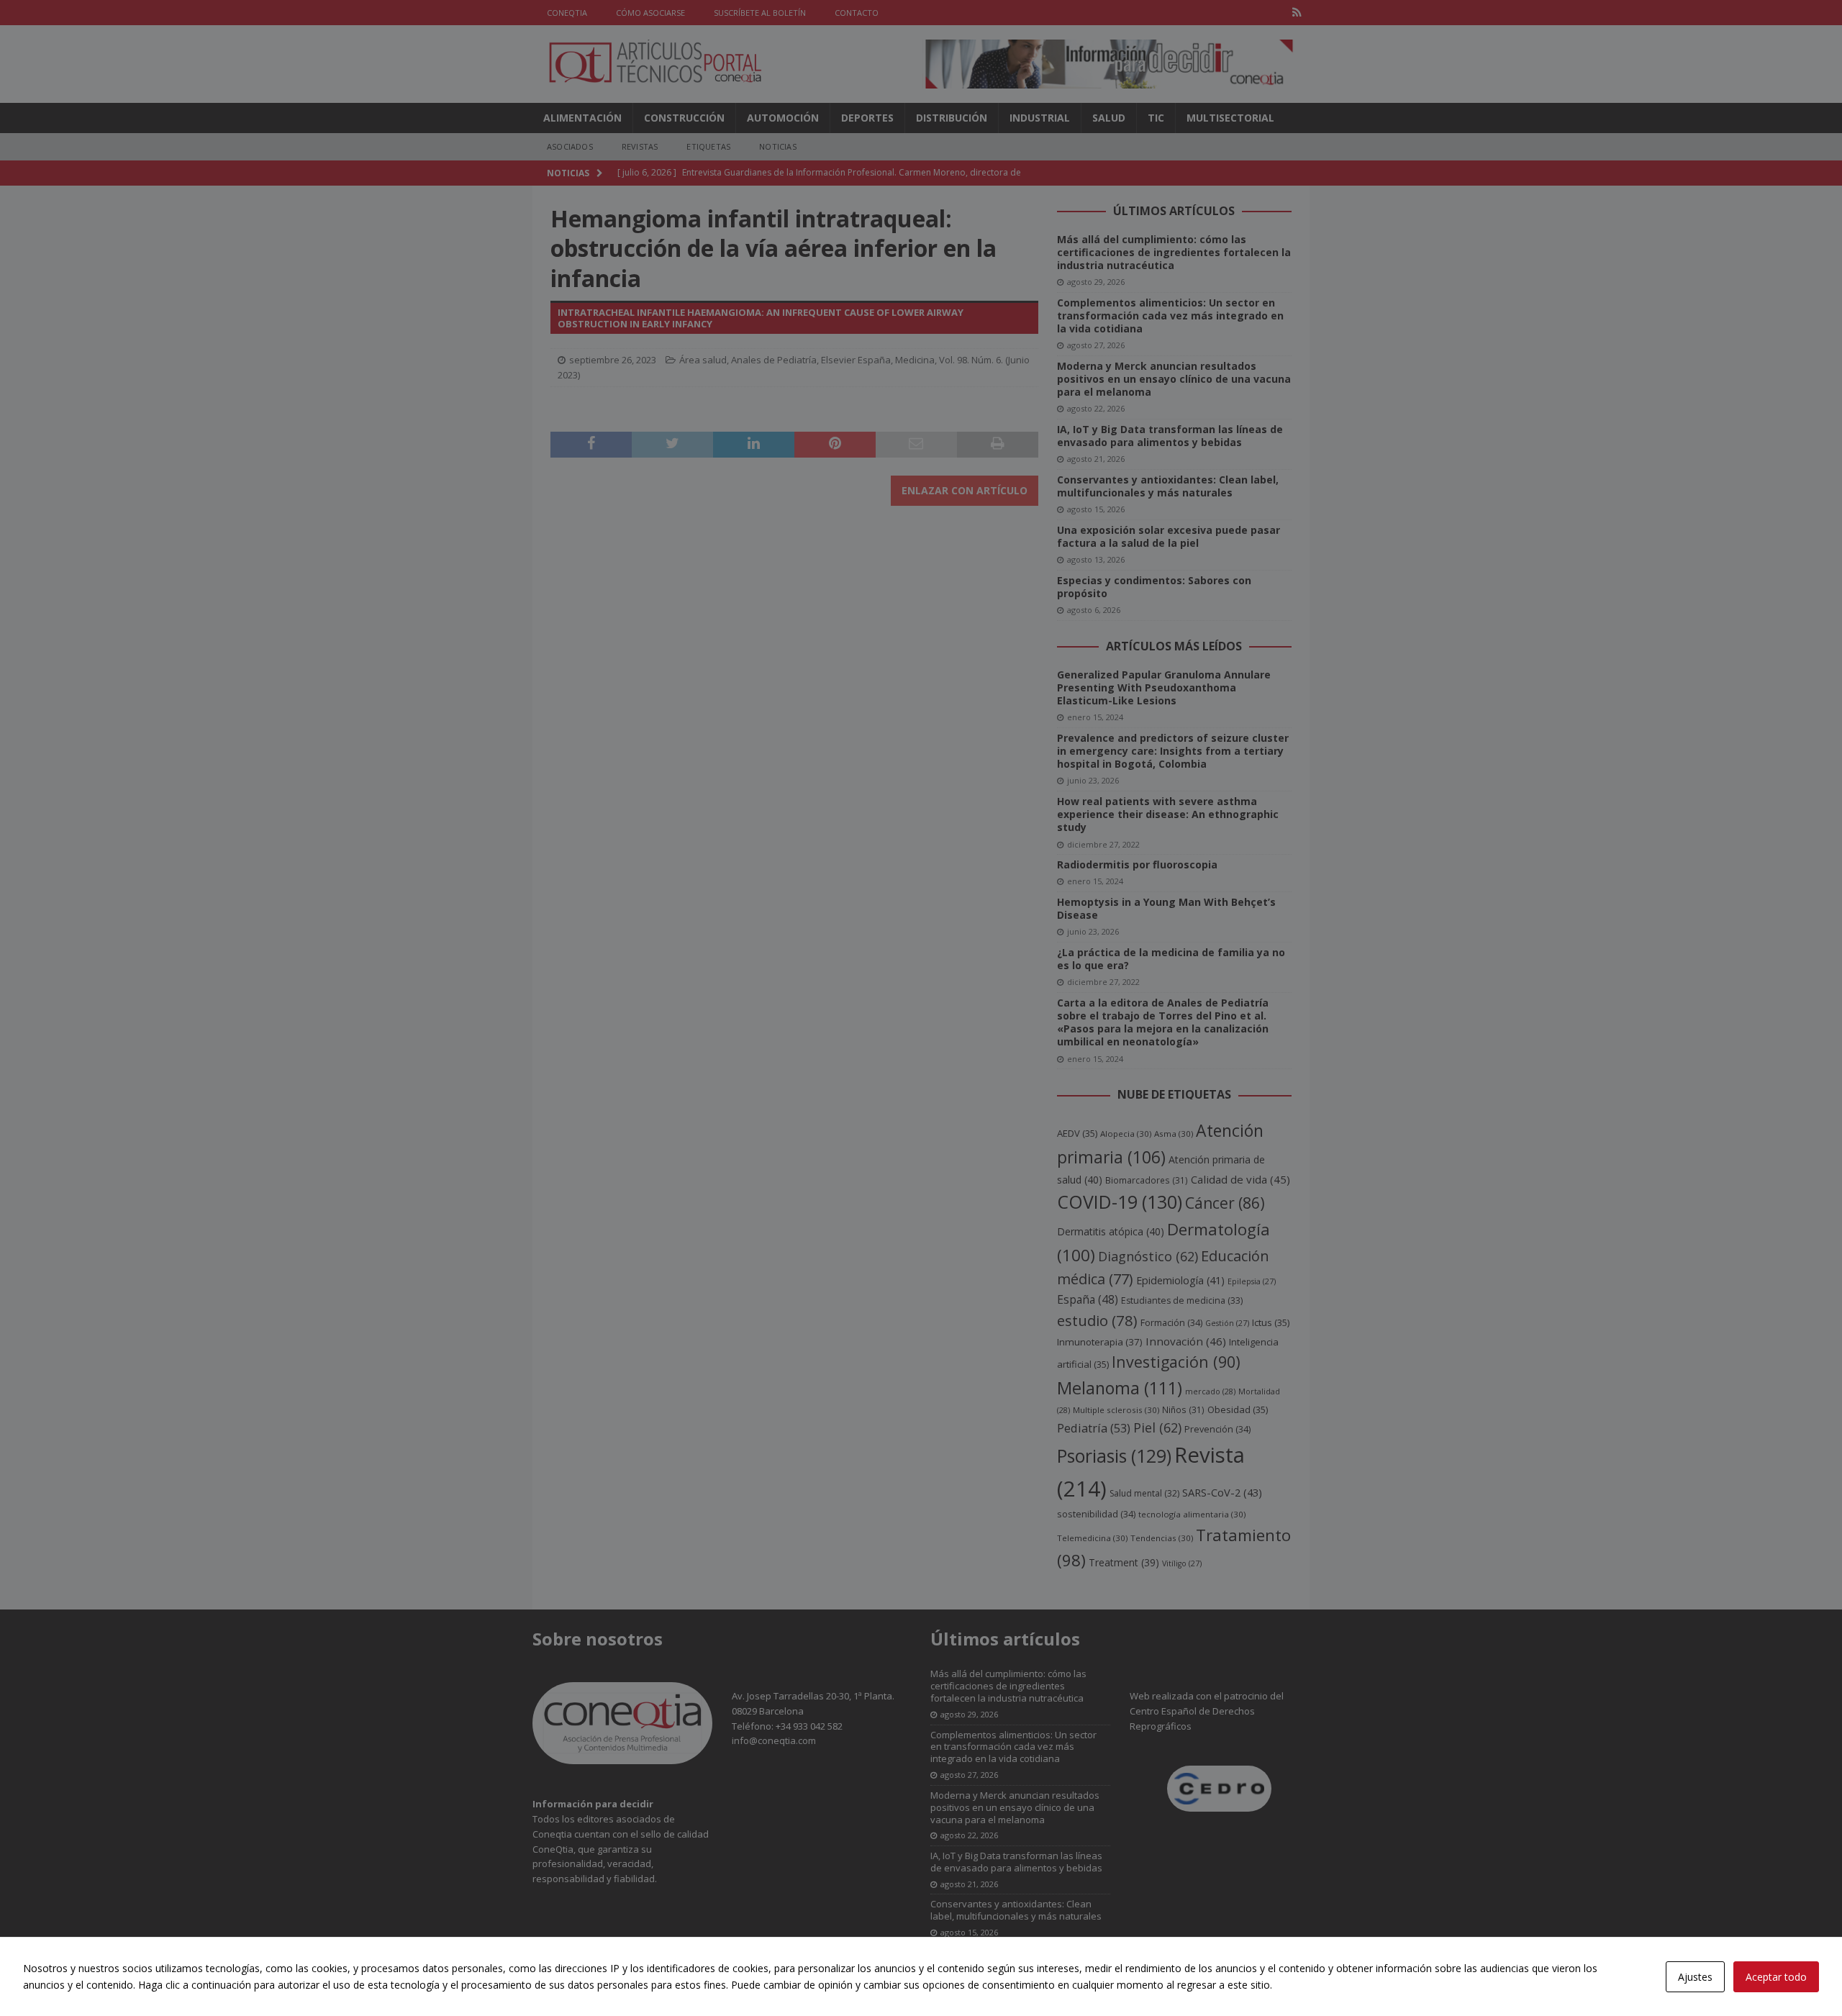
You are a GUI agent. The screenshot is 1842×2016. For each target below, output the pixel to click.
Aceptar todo (1776, 1977)
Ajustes (1695, 1977)
